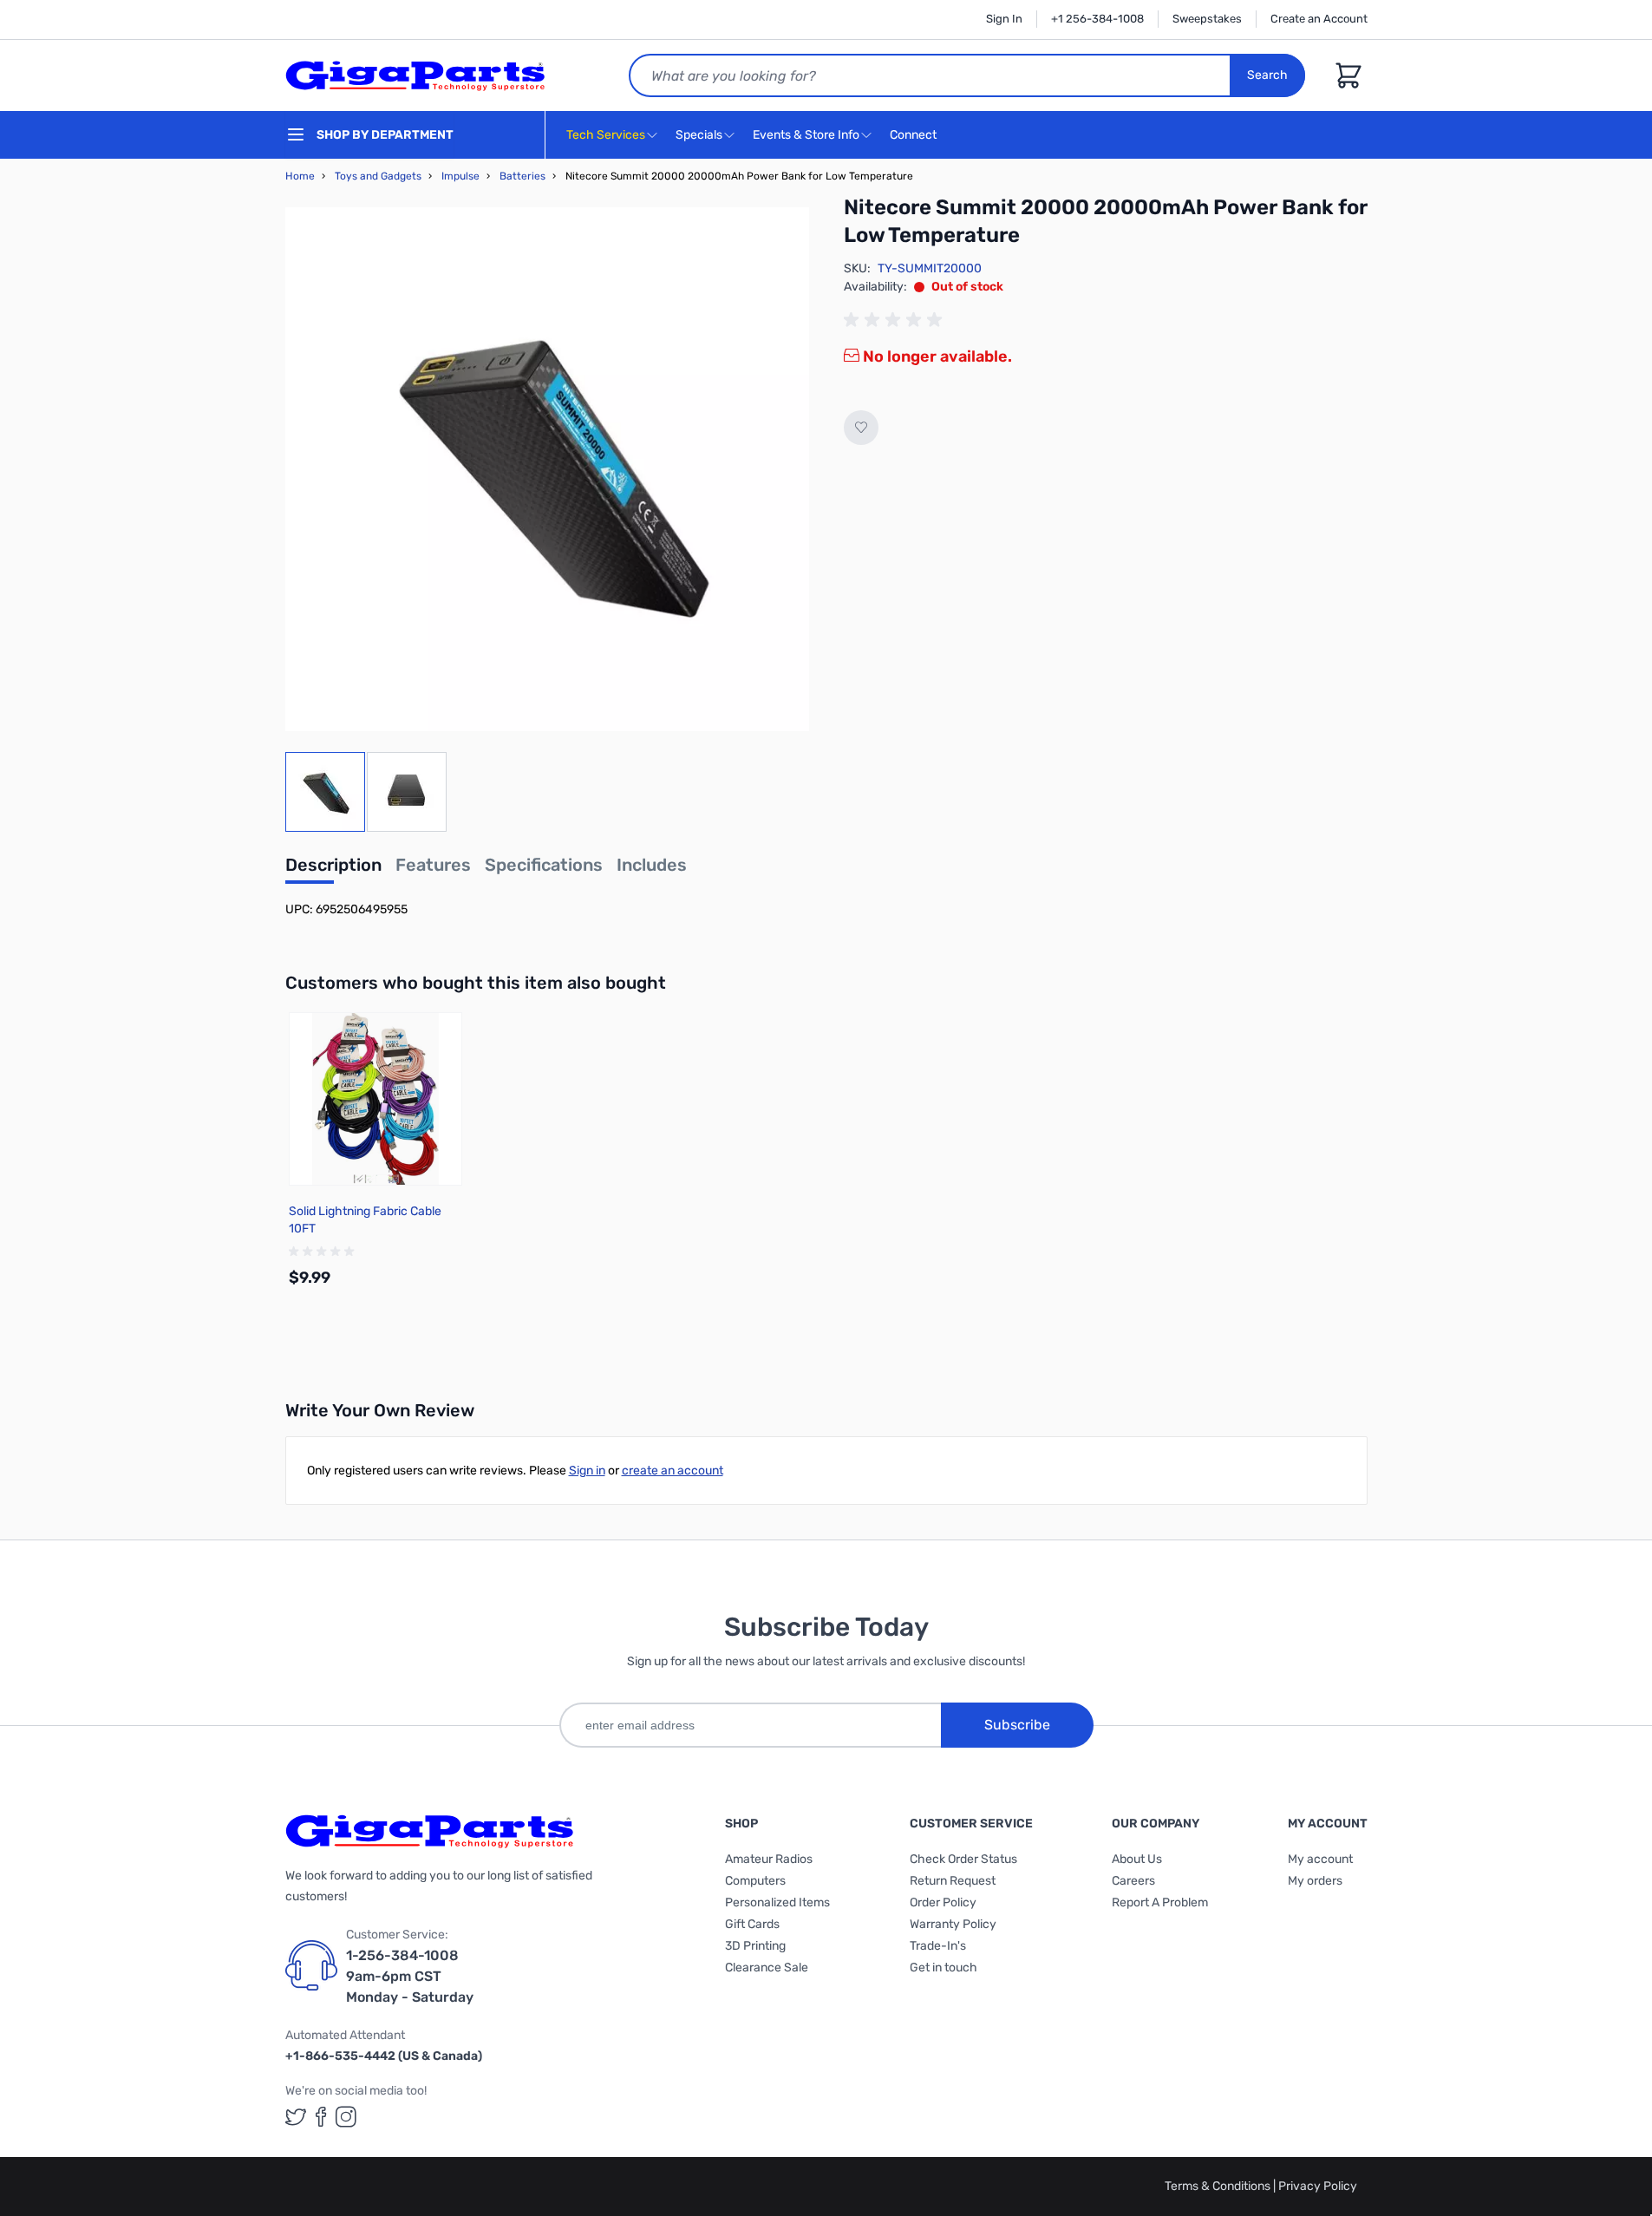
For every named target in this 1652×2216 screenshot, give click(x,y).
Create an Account (1319, 19)
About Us (1137, 1859)
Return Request (953, 1881)
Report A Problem (1160, 1902)
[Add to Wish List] (861, 428)
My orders (1315, 1881)
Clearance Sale (767, 1968)
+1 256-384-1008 (1097, 19)
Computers (755, 1881)
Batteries (522, 176)
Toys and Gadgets (378, 176)
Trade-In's (938, 1946)
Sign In (1004, 19)
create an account (673, 1471)
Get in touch (944, 1968)
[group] (896, 320)
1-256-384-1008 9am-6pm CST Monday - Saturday (410, 1976)
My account (1320, 1859)
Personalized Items (777, 1902)
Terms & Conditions (1219, 2186)
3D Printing (755, 1946)
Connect (914, 135)
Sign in (587, 1471)
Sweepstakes (1207, 19)
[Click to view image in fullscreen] (547, 469)
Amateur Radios (769, 1859)
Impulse (460, 176)
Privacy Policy (1318, 2186)
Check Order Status (963, 1859)
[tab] (333, 870)
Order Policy (943, 1902)
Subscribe (1017, 1725)
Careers (1133, 1881)
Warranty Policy (953, 1924)
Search (1267, 75)
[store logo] (415, 75)
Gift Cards (752, 1924)
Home (300, 176)
